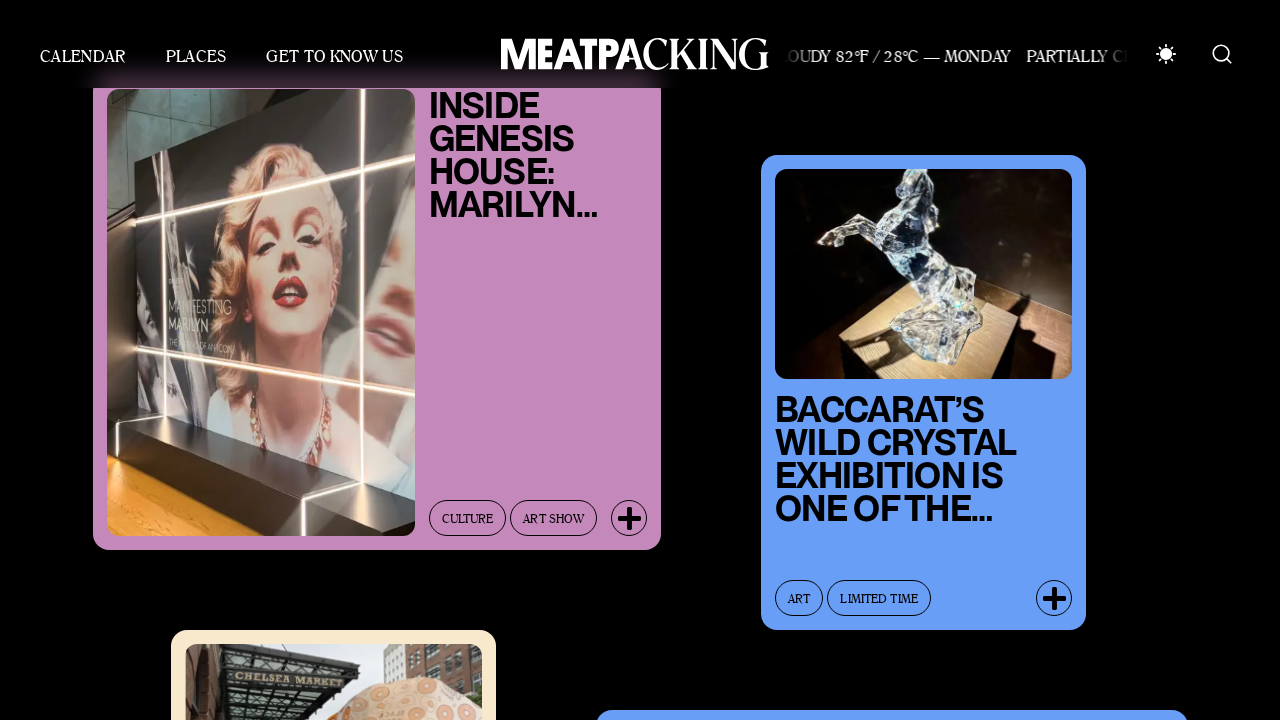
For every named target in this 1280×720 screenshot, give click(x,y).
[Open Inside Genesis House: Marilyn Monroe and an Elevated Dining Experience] (629, 509)
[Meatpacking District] (630, 54)
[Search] (1222, 54)
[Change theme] (1166, 54)
